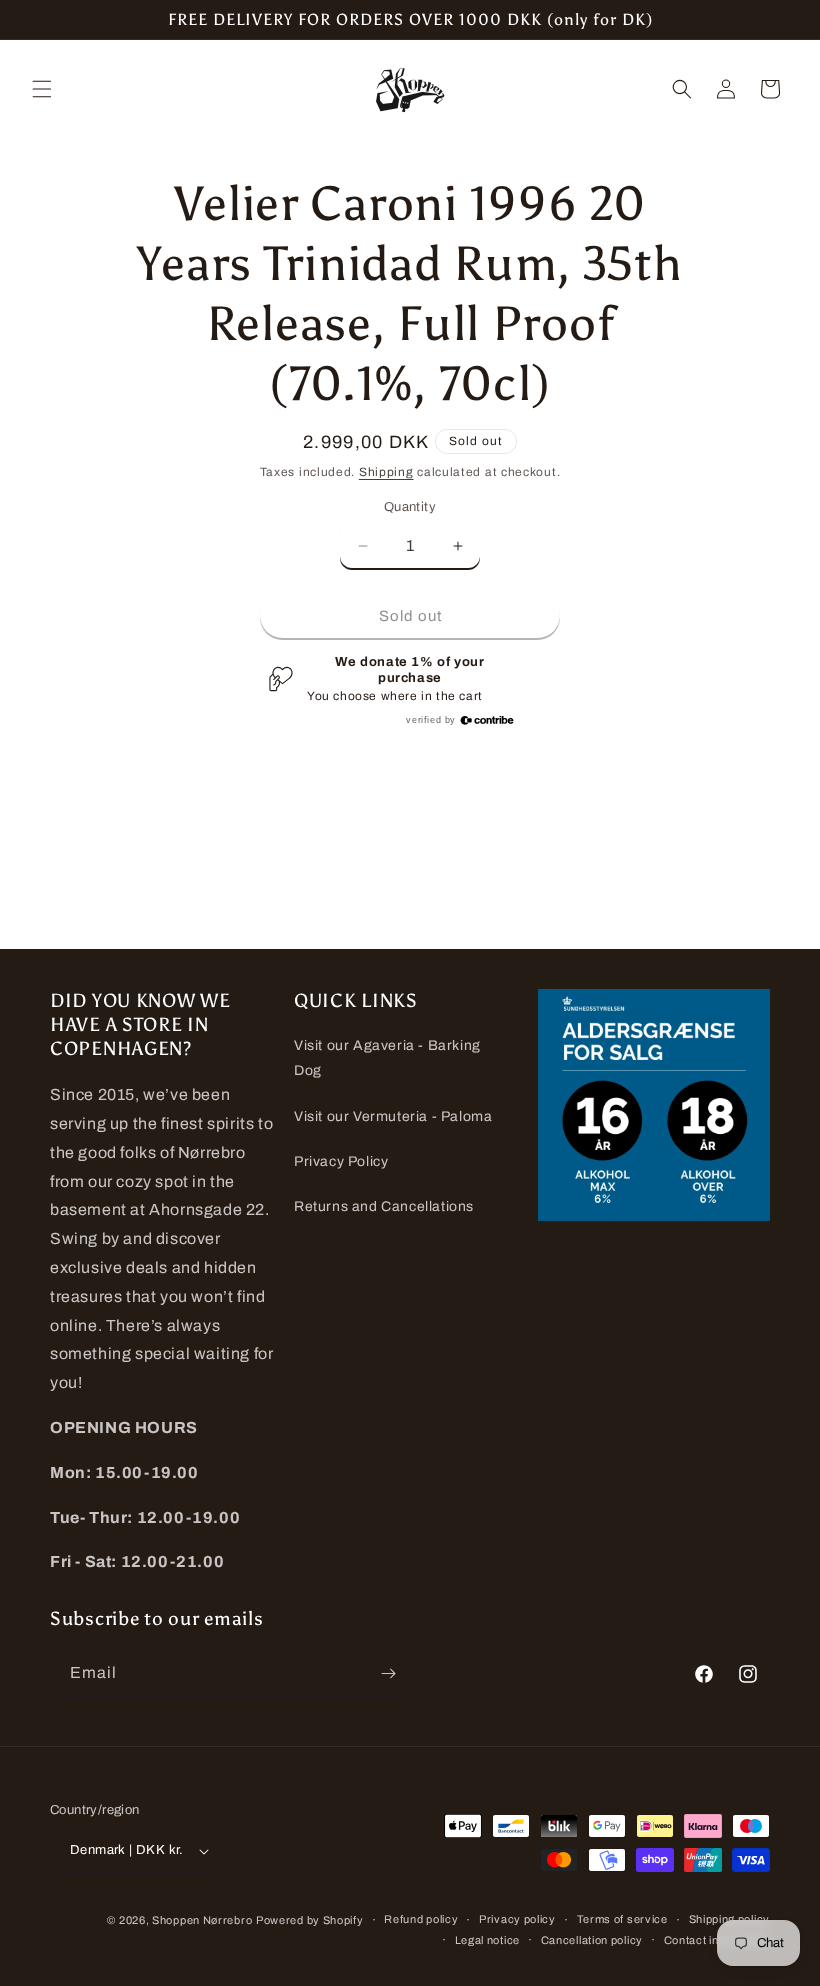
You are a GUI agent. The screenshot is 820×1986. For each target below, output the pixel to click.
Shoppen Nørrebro (202, 1920)
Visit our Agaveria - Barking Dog (387, 1058)
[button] (42, 89)
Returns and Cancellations (384, 1206)
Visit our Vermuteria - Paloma (393, 1116)
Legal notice (487, 1940)
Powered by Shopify (310, 1920)
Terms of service (622, 1919)
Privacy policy (517, 1919)
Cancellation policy (592, 1940)
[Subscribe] (388, 1673)
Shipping (386, 472)
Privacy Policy (341, 1161)
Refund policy (421, 1919)
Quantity (410, 507)
